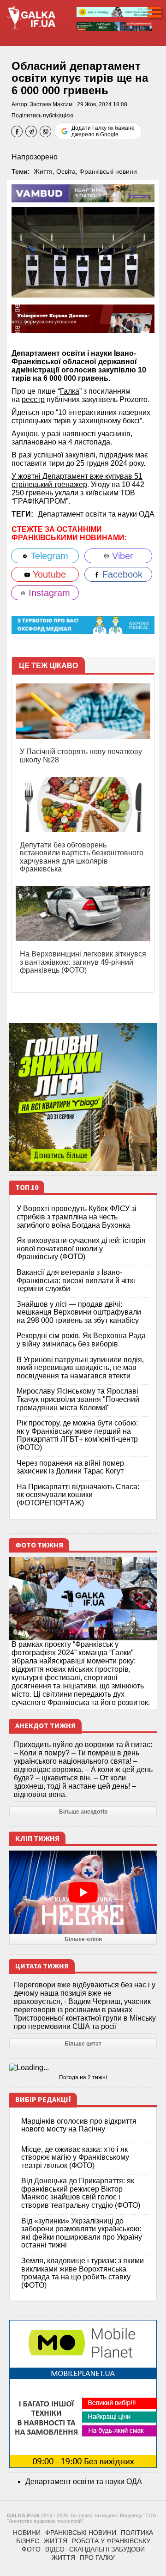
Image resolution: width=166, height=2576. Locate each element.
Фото (31, 2549)
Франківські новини (108, 171)
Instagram (48, 593)
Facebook (121, 574)
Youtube (48, 574)
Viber (121, 556)
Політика (137, 2533)
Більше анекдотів (83, 1812)
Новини (27, 2533)
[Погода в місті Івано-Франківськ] (83, 2068)
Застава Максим (51, 104)
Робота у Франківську (111, 2541)
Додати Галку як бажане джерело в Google (103, 131)
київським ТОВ (110, 493)
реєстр (33, 399)
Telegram (48, 556)
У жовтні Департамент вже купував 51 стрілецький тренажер (77, 480)
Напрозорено (35, 157)
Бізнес (28, 2541)
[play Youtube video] (83, 1892)
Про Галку (97, 2558)
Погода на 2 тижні (83, 2077)
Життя (43, 171)
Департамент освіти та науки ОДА (96, 514)
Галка (70, 391)
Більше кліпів (83, 1939)
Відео (55, 2549)
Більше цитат (83, 2044)
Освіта (66, 171)
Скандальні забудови (107, 2549)
